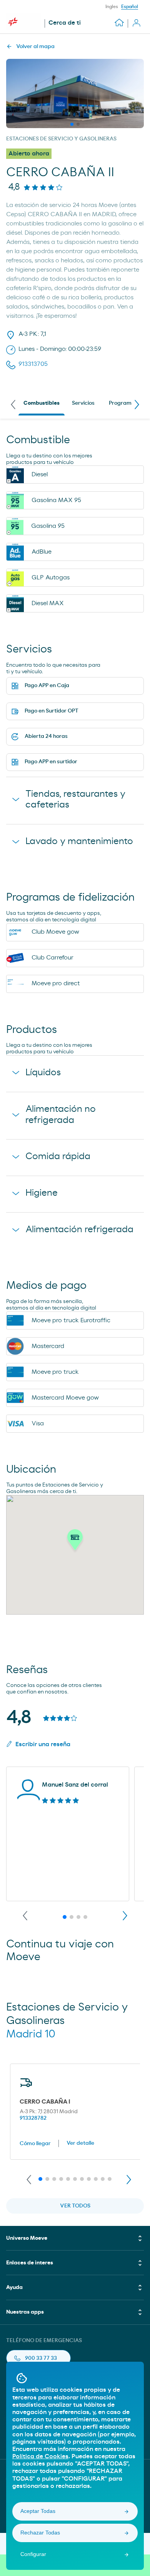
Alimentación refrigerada (79, 1230)
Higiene (42, 1193)
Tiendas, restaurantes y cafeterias (75, 800)
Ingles (112, 7)
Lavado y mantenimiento (79, 841)
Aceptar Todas (38, 2511)
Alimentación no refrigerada (61, 1115)
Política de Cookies (40, 2456)
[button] (75, 1542)
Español (130, 7)
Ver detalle (80, 2143)
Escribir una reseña (43, 1744)
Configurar (33, 2554)
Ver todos (75, 2206)
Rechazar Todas (40, 2533)
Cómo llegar (35, 2144)
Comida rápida (58, 1156)
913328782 (33, 2118)
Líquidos (43, 1073)
